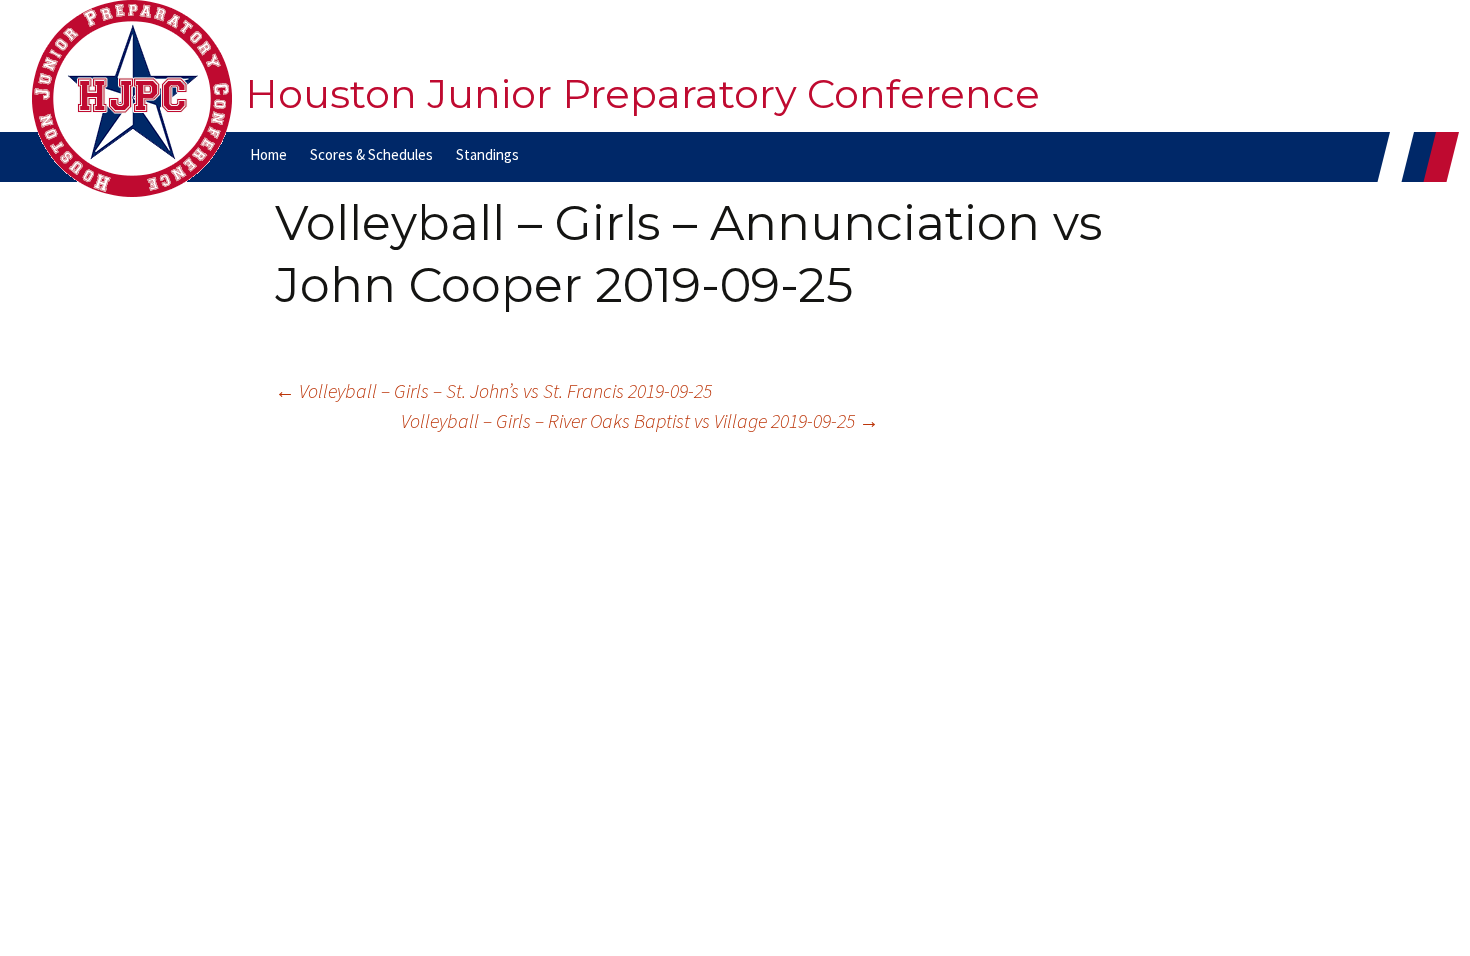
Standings (487, 154)
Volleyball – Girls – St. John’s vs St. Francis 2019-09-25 (493, 390)
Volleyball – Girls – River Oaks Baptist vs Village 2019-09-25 (640, 420)
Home (268, 154)
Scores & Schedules (371, 154)
